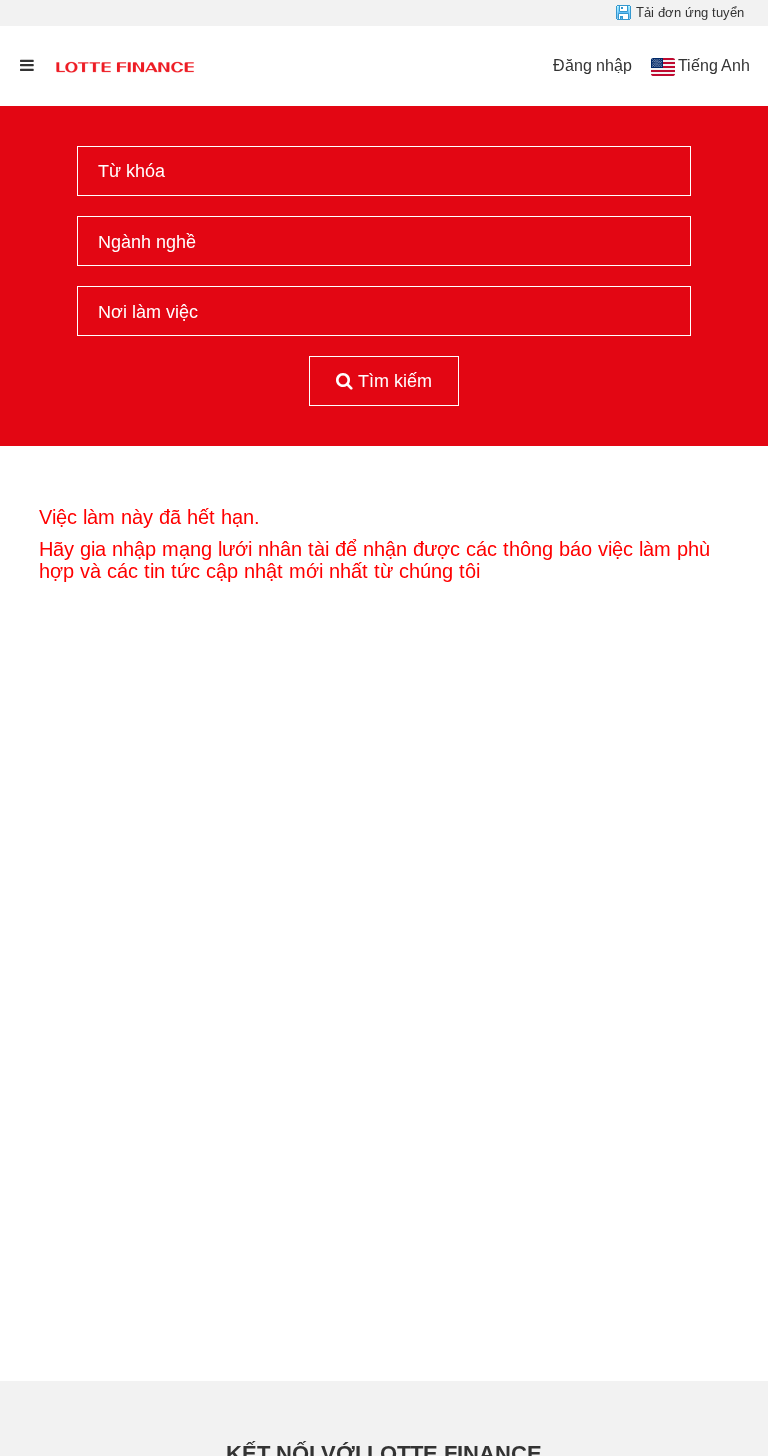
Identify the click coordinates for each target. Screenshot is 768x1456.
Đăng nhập (592, 65)
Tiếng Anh (714, 65)
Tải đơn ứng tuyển (690, 12)
